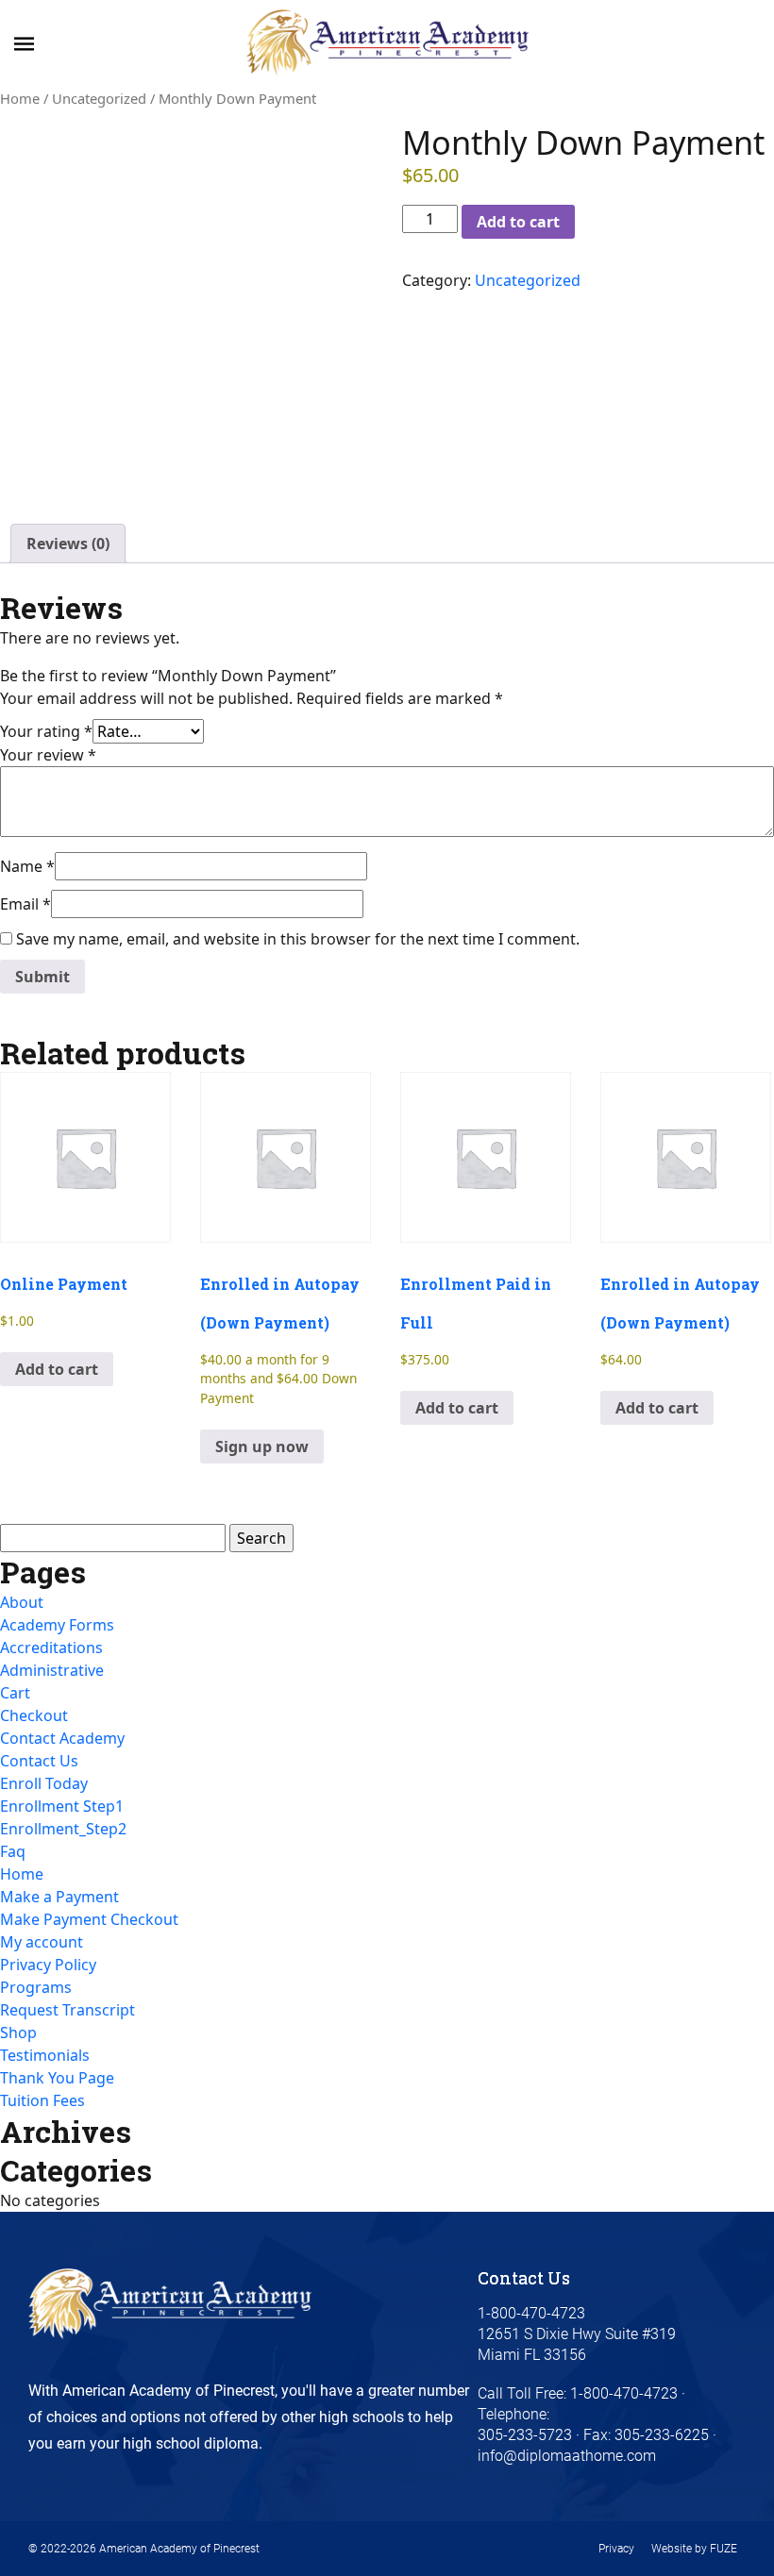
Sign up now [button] (262, 1447)
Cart (15, 1693)
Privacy (616, 2549)
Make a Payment (59, 1897)
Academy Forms (57, 1625)
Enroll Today (44, 1783)
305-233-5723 (525, 2435)
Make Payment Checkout (89, 1919)
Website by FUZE (694, 2549)
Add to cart (518, 222)
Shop (18, 2032)
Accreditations (51, 1648)
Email (25, 904)
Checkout (34, 1715)
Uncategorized (99, 98)
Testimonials (45, 2055)
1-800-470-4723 (622, 2393)
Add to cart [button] (57, 1369)
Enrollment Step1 (62, 1806)
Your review (48, 755)
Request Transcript (67, 2010)
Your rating (46, 731)
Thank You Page (57, 2078)
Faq (13, 1851)
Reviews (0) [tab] (68, 544)
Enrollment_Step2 (63, 1829)
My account (42, 1942)
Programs (36, 1987)
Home (20, 98)
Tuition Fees (42, 2100)
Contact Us (39, 1761)
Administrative (52, 1670)
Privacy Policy (48, 1965)
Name (27, 866)
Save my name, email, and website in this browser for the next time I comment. (298, 939)
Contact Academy (62, 1738)
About (22, 1602)
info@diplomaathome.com (567, 2456)
